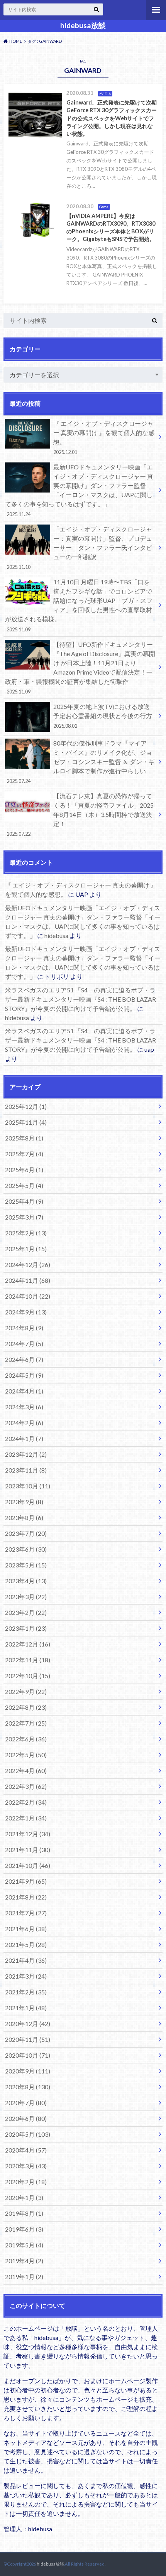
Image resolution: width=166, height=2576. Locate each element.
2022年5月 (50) (26, 1755)
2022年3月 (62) (26, 1786)
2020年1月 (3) (24, 2197)
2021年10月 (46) (28, 1865)
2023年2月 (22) (26, 1612)
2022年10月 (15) (28, 1676)
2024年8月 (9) (24, 1328)
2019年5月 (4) (24, 2245)
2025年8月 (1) (24, 1138)
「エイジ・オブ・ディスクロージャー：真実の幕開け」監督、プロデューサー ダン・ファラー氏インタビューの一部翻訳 (79, 548)
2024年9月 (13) (26, 1312)
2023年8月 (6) (24, 1517)
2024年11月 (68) (28, 1280)
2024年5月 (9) (24, 1375)
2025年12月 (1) (26, 1106)
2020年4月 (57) (26, 2150)
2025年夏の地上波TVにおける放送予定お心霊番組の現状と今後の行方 (103, 716)
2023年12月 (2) (26, 1454)
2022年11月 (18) (28, 1660)
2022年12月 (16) (28, 1644)
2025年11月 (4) (26, 1122)
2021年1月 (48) (26, 2008)
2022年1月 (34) (26, 1818)
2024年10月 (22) (28, 1296)
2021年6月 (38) (26, 1929)
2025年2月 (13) (26, 1233)
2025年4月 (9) (24, 1201)
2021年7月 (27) (26, 1913)
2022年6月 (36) (26, 1739)
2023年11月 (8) (26, 1470)
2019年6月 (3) (24, 2229)
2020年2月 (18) (26, 2182)
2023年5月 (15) (26, 1565)
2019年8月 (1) (24, 2213)
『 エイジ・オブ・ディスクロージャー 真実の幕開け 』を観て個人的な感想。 (104, 437)
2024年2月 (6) (24, 1423)
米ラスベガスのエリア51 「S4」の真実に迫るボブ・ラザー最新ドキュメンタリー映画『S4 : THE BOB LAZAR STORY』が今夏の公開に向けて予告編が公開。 (80, 999)
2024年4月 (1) (24, 1391)
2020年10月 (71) (28, 2055)
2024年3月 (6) (24, 1407)
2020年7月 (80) (26, 2103)
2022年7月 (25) (26, 1723)
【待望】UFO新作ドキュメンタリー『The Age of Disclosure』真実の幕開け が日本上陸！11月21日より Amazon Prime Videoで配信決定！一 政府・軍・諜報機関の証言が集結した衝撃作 (80, 668)
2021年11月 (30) (28, 1850)
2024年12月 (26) (28, 1264)
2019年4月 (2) (24, 2261)
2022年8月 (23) (26, 1707)
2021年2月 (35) (26, 1992)
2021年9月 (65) (26, 1881)
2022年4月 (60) (26, 1770)
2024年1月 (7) (24, 1438)
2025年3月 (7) (24, 1217)
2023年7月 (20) (26, 1533)
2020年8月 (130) (28, 2087)
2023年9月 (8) (24, 1502)
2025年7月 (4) (24, 1154)
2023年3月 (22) (26, 1597)
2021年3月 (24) (26, 1976)
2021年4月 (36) (26, 1960)
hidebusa (56, 935)
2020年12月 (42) (28, 2024)
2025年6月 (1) (24, 1170)
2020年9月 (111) (28, 2071)
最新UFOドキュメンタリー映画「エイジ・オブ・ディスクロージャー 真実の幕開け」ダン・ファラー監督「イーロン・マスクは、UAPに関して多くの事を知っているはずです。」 (79, 490)
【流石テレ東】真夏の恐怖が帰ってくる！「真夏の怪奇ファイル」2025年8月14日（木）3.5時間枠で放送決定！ (80, 815)
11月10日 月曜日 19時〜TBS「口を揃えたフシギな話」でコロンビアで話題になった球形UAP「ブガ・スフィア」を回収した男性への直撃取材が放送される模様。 (79, 605)
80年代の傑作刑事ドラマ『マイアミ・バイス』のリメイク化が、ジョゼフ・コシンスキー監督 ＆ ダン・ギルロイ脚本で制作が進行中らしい (80, 762)
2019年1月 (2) (24, 2277)
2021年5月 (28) (26, 1944)
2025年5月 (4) (24, 1185)
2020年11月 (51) (28, 2039)
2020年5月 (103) (28, 2134)
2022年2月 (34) (26, 1802)
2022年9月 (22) (26, 1691)
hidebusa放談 (83, 25)
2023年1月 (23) (26, 1628)
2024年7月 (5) (24, 1344)
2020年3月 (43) (26, 2166)
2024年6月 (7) (24, 1359)
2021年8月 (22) (26, 1897)
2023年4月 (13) (26, 1581)
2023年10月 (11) (28, 1486)
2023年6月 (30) (26, 1549)
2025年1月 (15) (26, 1249)
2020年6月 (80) (26, 2118)
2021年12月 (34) (28, 1834)
